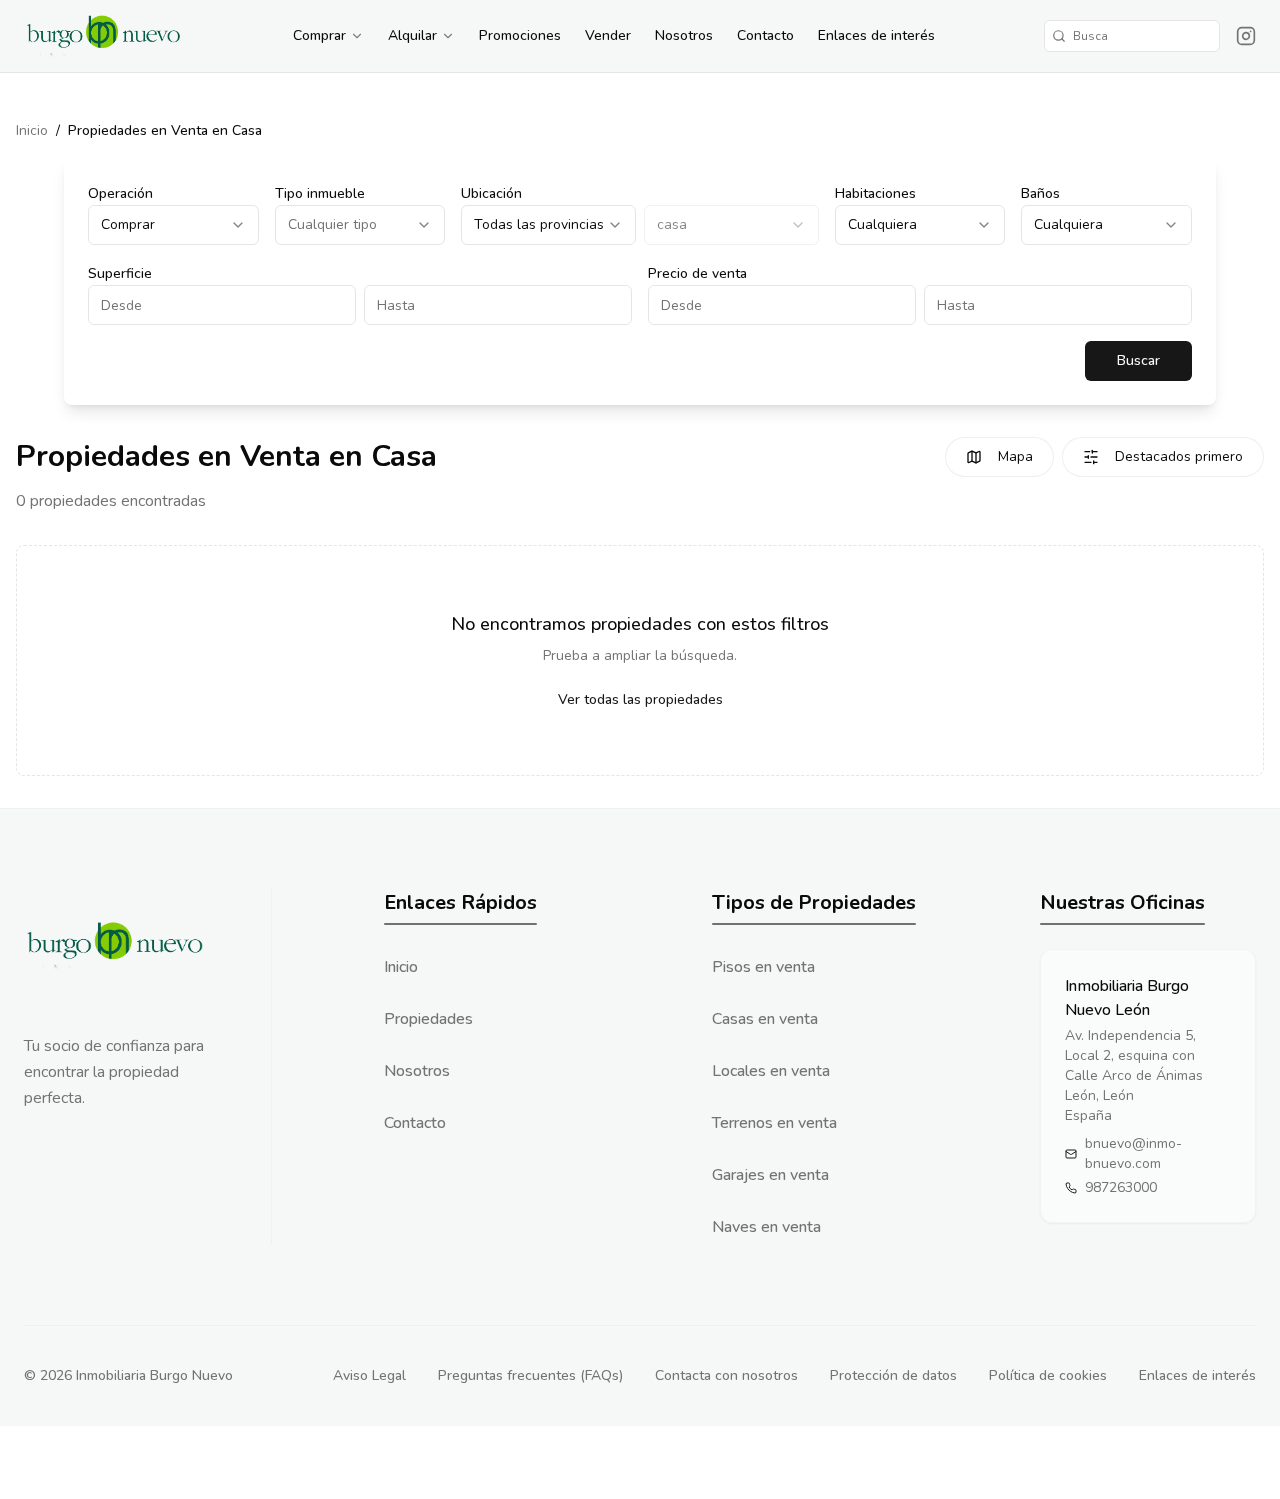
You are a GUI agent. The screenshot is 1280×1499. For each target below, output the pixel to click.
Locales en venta (771, 1071)
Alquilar (412, 35)
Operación (120, 193)
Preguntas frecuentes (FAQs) (530, 1375)
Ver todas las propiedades (640, 699)
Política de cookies (1048, 1375)
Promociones (520, 35)
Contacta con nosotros (726, 1375)
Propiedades (428, 1019)
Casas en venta (765, 1019)
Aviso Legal (369, 1375)
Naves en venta (766, 1227)
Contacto (765, 35)
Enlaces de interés (876, 35)
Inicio (32, 130)
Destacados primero (1179, 456)
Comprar (319, 35)
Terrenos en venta (774, 1123)
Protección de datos (893, 1375)
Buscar (1138, 360)
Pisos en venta (763, 967)
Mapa (1015, 456)
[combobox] (173, 225)
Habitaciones (875, 193)
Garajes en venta (770, 1175)
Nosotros (684, 35)
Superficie (120, 273)
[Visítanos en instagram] (1246, 36)
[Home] (104, 36)
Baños (1040, 193)
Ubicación (491, 193)
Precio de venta (697, 273)
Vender (608, 35)
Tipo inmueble (320, 193)
